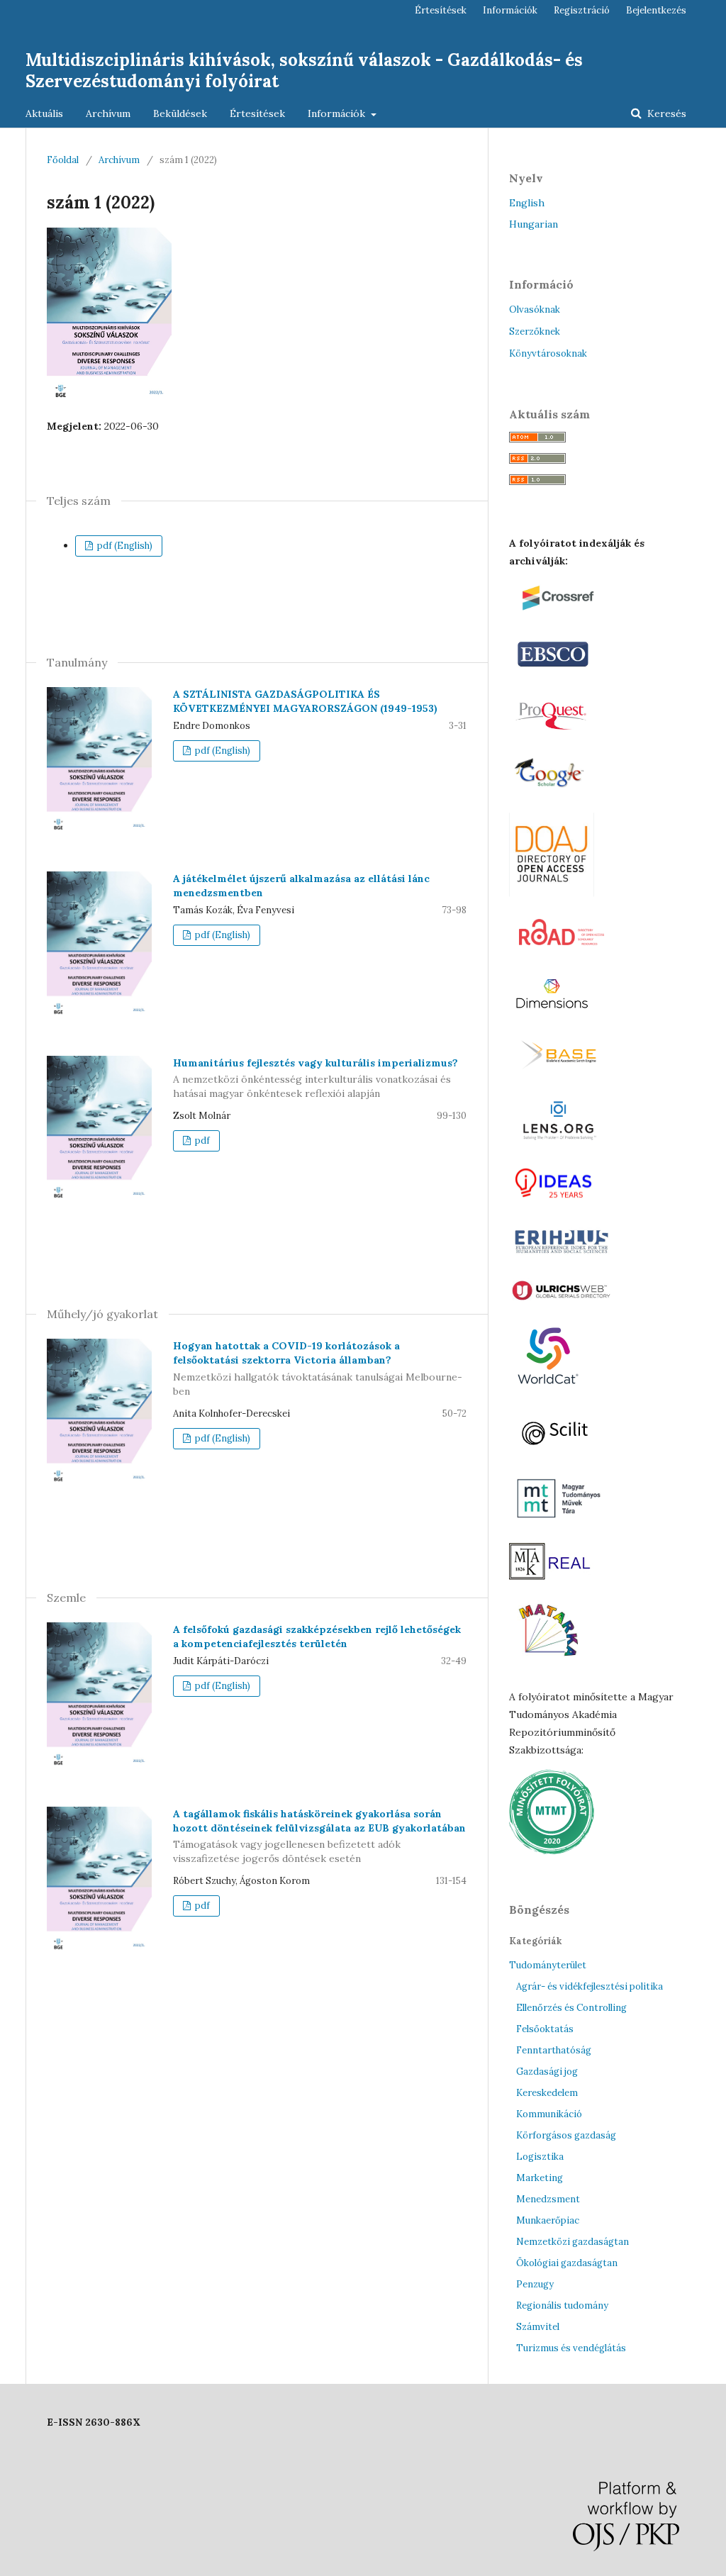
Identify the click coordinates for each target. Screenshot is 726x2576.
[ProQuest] (555, 732)
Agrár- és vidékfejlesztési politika (590, 1986)
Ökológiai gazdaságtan (567, 2263)
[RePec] (557, 1201)
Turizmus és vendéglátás (571, 2348)
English (527, 203)
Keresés (665, 113)
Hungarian (534, 224)
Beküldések (180, 113)
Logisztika (540, 2157)
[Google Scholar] (553, 792)
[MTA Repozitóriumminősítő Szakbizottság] (552, 1851)
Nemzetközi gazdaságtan (573, 2242)
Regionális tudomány (562, 2305)
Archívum (108, 113)
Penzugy (535, 2284)
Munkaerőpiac (548, 2220)
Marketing (540, 2178)
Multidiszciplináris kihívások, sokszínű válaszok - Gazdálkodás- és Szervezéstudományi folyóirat (304, 71)
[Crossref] (567, 614)
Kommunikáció (549, 2114)
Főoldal (63, 160)
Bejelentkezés (656, 10)
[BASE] (563, 1074)
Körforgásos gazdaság (566, 2135)
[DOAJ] (552, 893)
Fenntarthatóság (554, 2050)
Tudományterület (548, 1965)
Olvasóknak (535, 310)
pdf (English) (124, 546)
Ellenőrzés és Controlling (571, 2008)
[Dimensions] (554, 1015)
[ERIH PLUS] (562, 1256)
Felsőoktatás (545, 2029)
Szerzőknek (535, 331)
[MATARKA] (549, 1669)
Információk (338, 113)
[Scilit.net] (560, 1453)
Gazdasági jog (547, 2072)
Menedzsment (548, 2199)
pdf (201, 1141)
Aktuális (44, 113)
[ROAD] (562, 954)
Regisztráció (582, 10)
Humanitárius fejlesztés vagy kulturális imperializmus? (315, 1078)
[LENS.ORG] (558, 1142)
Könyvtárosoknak (548, 353)
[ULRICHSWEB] (562, 1300)
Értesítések (257, 113)
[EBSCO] (554, 673)
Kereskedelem (547, 2093)
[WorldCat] (548, 1391)
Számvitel (538, 2327)
